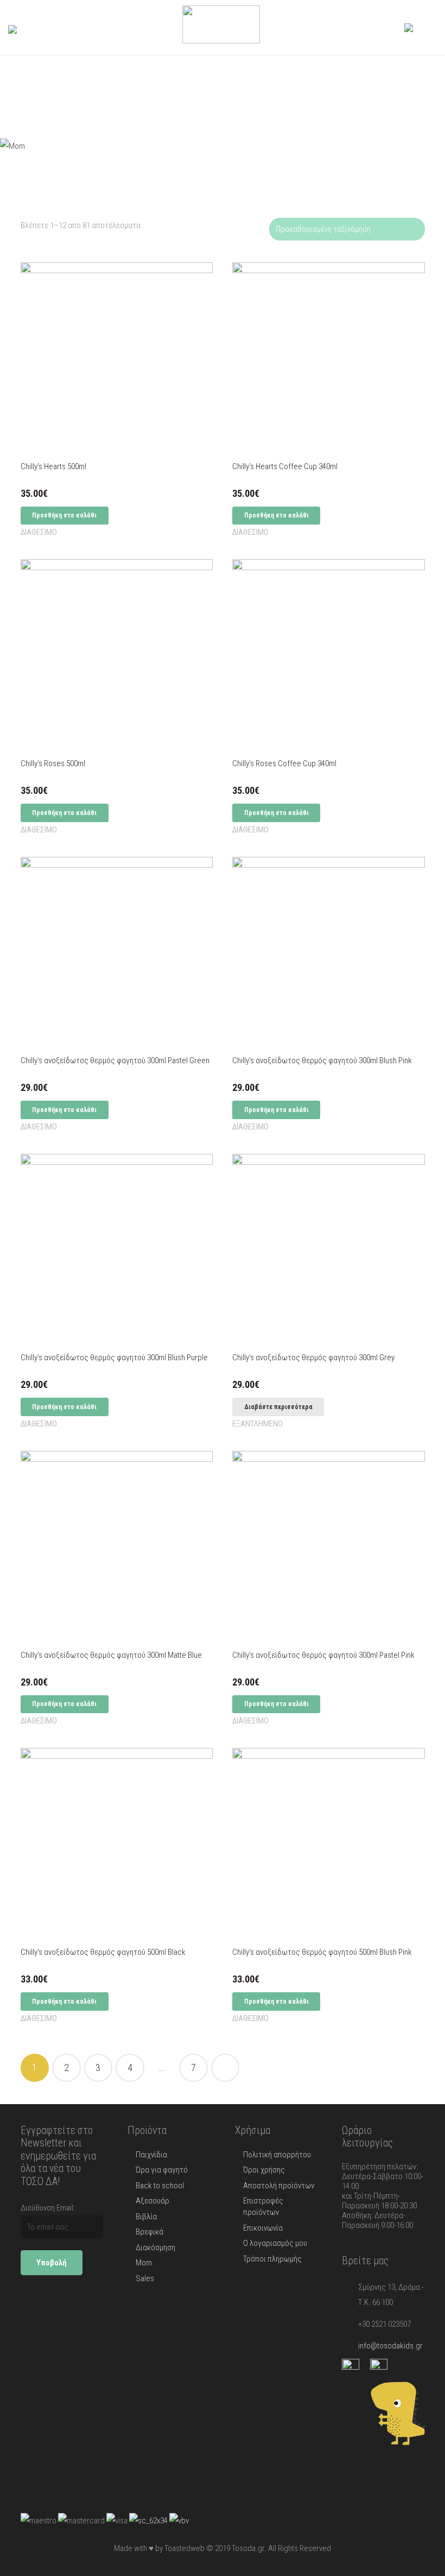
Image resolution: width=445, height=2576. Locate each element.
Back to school (160, 2186)
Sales (145, 2278)
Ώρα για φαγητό (162, 2170)
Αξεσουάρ (152, 2201)
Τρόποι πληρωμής (272, 2259)
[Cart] (425, 27)
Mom (144, 2263)
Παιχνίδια (151, 2155)
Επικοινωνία (263, 2228)
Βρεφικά (150, 2232)
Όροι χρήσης (264, 2170)
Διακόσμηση (155, 2247)
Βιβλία (146, 2217)
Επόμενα (225, 2068)
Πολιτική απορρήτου (277, 2155)
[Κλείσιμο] (55, 28)
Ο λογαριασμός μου (275, 2243)
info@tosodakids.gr (390, 2346)
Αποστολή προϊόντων (279, 2186)
